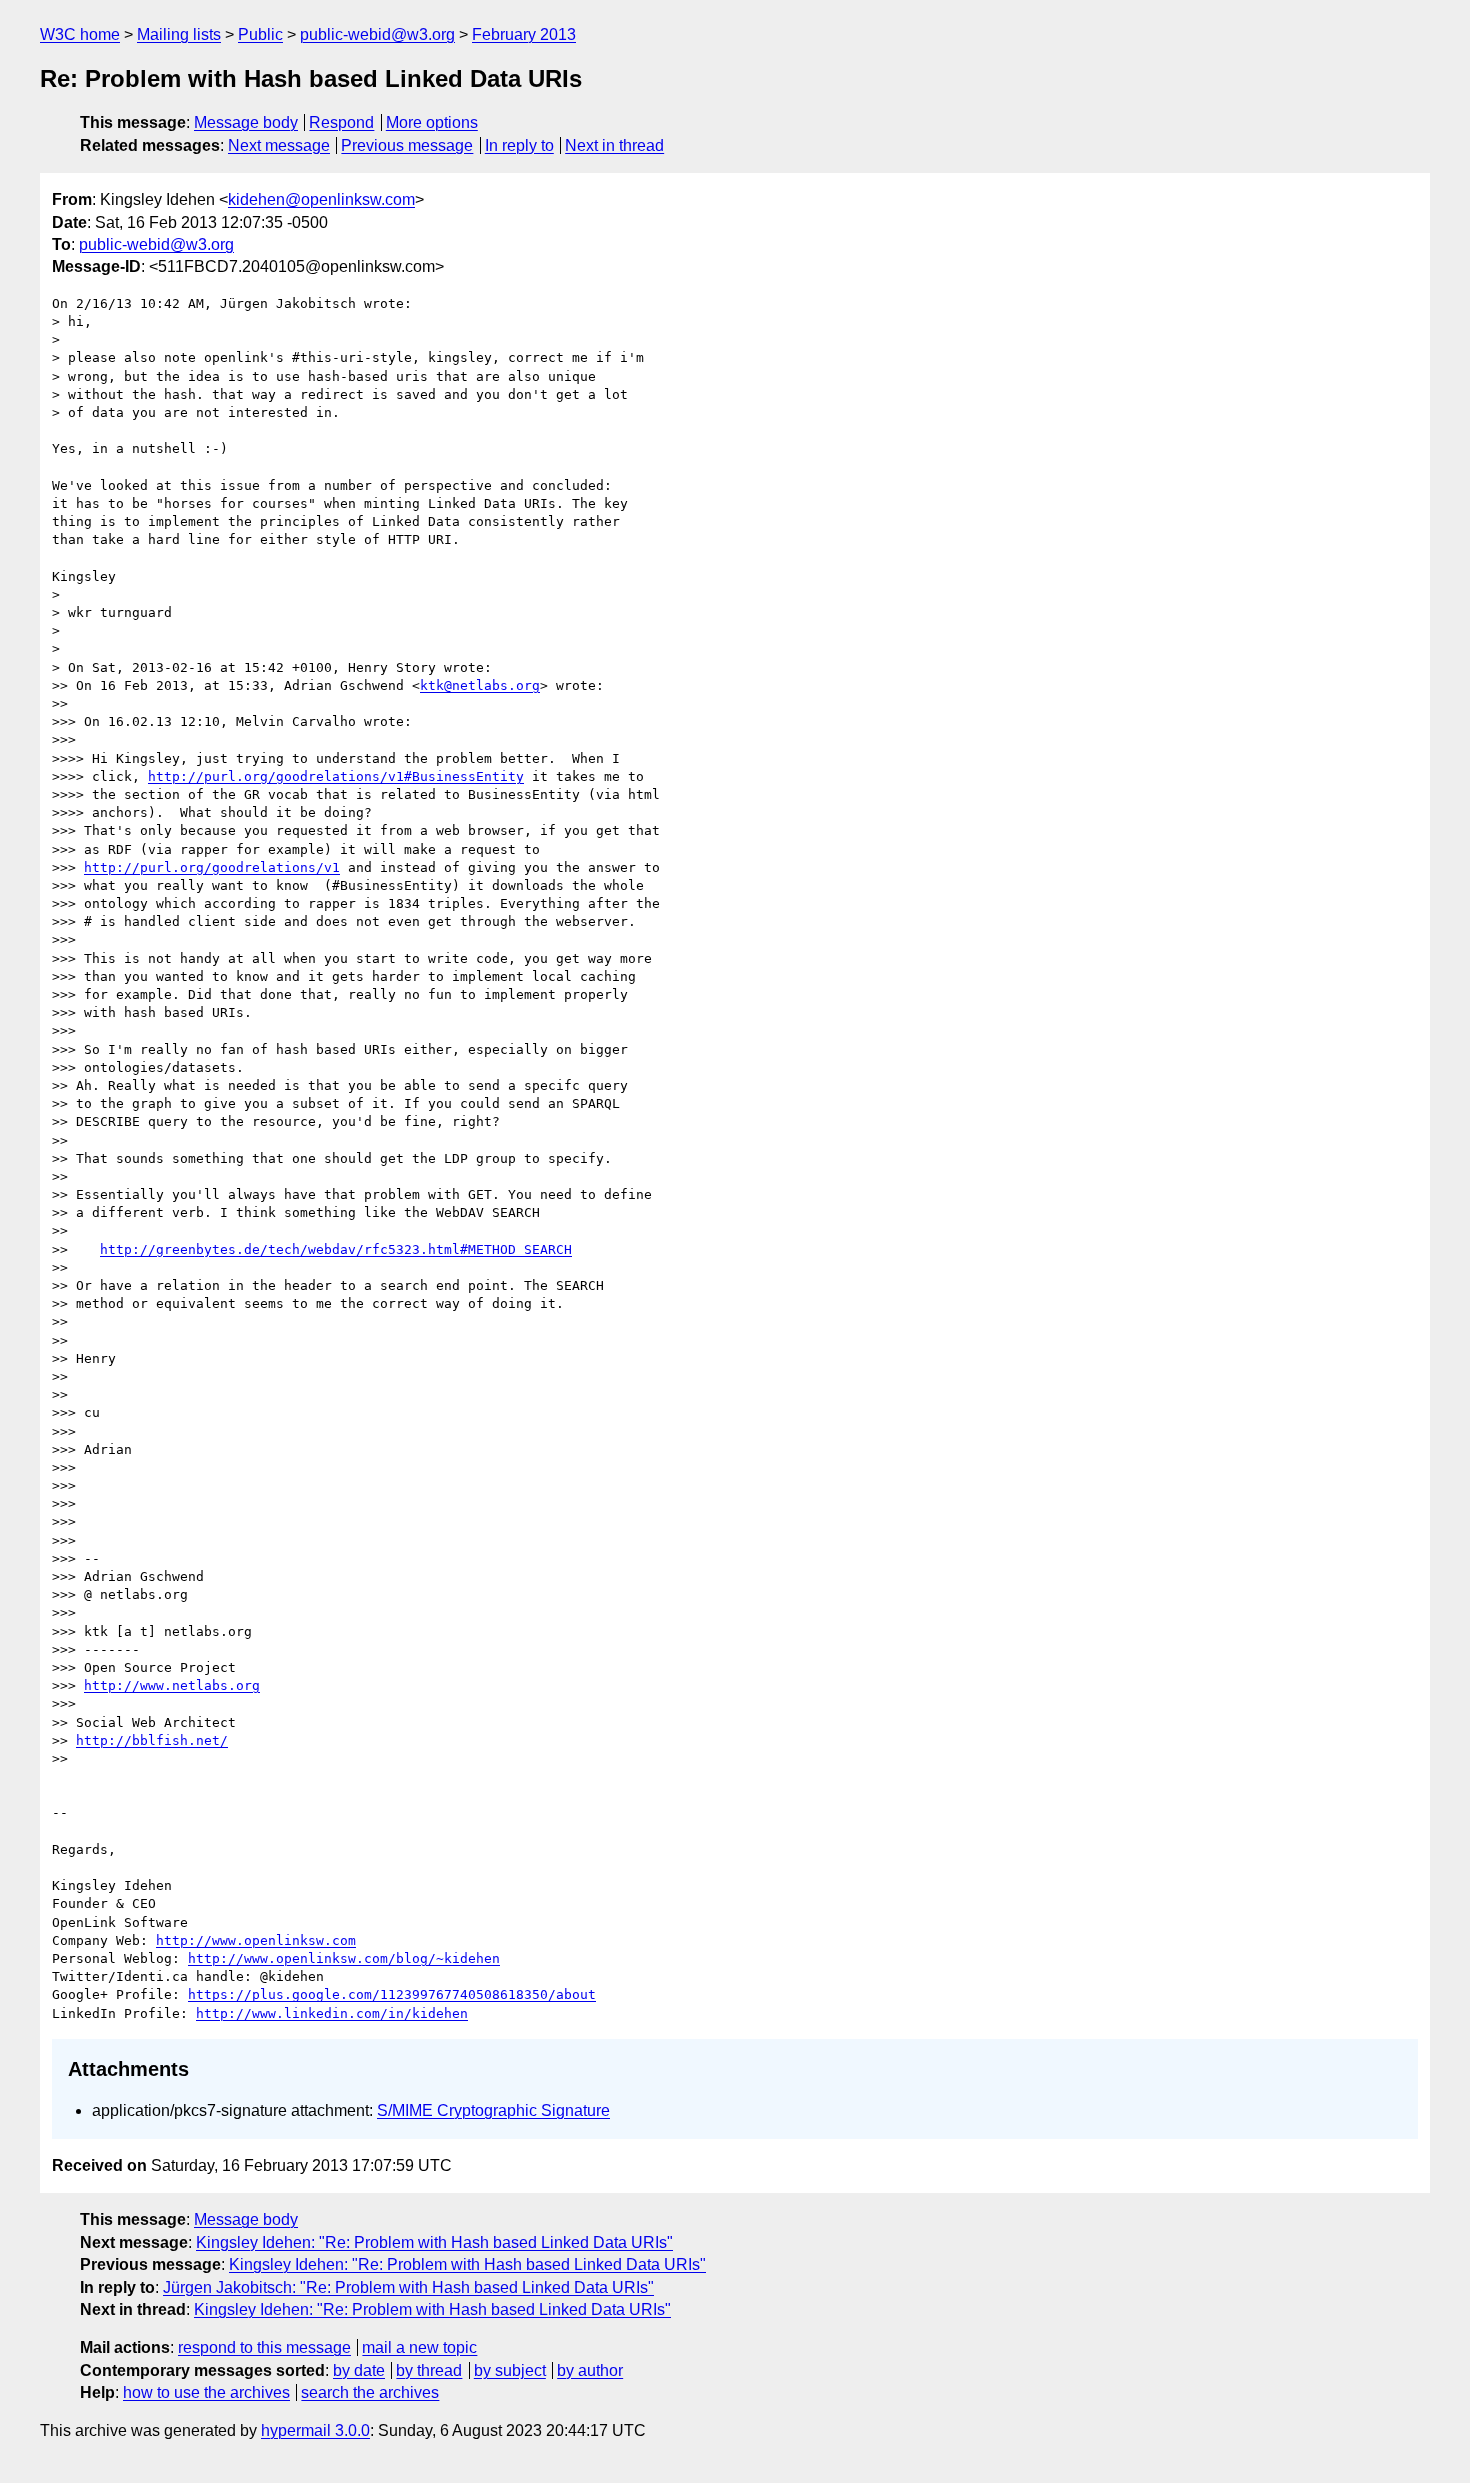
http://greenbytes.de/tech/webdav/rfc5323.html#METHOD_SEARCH (336, 1249)
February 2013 (524, 34)
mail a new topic (419, 2347)
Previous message (407, 145)
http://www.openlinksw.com (256, 1940)
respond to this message (264, 2347)
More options (432, 122)
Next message (279, 145)
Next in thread (614, 145)
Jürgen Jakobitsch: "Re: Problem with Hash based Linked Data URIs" (408, 2287)
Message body (246, 122)
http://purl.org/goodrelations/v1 (212, 867)
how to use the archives (206, 2392)
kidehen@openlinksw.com (321, 199)
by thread (429, 2370)
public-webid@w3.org (377, 34)
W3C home (80, 34)
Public (260, 34)
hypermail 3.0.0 (315, 2430)
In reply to (519, 145)
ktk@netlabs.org (480, 685)
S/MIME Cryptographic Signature (493, 2110)
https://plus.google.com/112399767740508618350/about (392, 1994)
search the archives (370, 2392)
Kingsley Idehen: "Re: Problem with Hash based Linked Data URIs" (434, 2242)
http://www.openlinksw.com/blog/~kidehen (344, 1958)
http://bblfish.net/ (152, 1740)
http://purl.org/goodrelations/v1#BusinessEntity (336, 776)
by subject (510, 2370)
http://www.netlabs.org (172, 1685)
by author (590, 2370)
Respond (341, 122)
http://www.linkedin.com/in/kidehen (332, 2013)
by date (359, 2370)
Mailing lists (179, 34)
